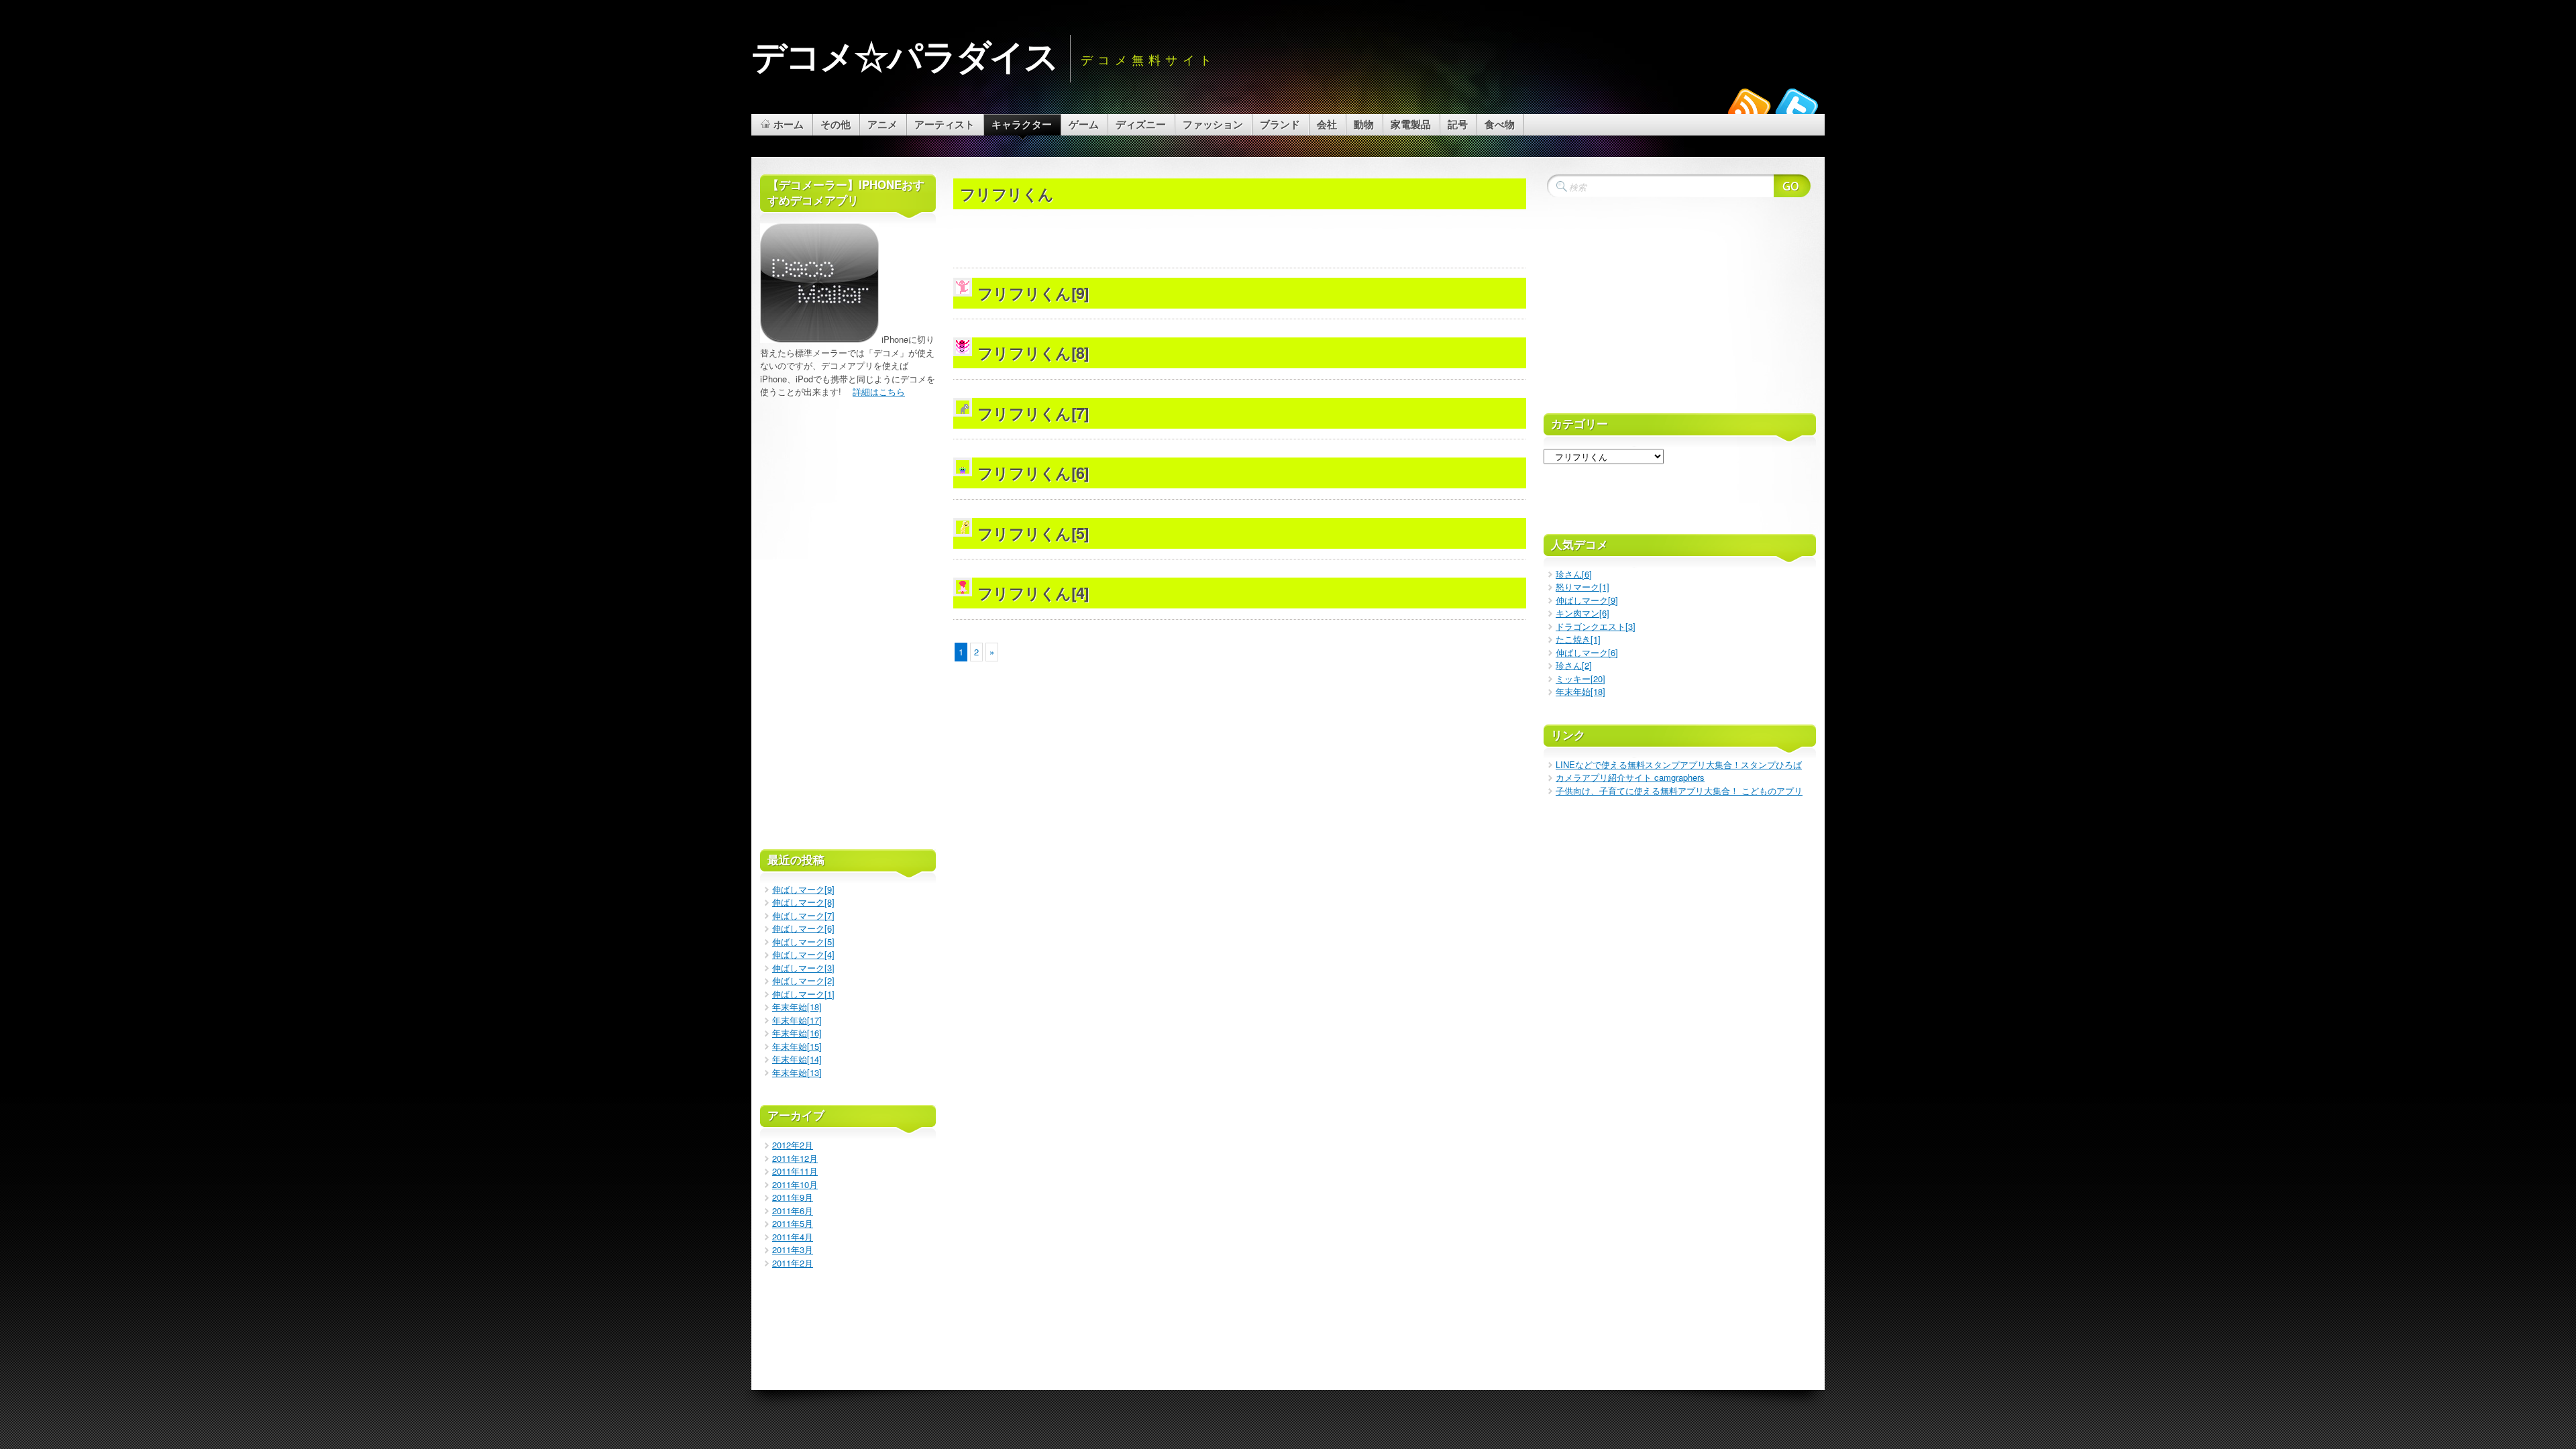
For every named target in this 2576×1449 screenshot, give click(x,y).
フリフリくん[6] (1033, 473)
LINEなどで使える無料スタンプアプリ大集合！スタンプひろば (1679, 764)
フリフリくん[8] (1033, 353)
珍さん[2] (1574, 665)
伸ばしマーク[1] (803, 994)
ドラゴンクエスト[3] (1596, 626)
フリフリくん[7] (1033, 413)
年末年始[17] (797, 1020)
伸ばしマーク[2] (803, 980)
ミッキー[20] (1580, 679)
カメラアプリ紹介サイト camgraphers (1630, 777)
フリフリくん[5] (1033, 533)
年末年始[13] (797, 1072)
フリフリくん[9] (1033, 293)
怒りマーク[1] (1582, 587)
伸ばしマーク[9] (803, 889)
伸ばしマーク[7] (803, 915)
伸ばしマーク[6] (803, 928)
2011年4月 (793, 1237)
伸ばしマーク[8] (803, 902)
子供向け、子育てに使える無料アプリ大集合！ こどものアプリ (1679, 791)
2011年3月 (793, 1249)
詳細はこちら (879, 391)
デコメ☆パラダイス (905, 55)
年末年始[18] (797, 1007)
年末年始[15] (797, 1046)
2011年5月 (793, 1223)
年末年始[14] (797, 1059)
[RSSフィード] (1750, 109)
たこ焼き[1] (1578, 639)
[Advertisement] (1240, 171)
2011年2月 (793, 1263)
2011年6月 (793, 1211)
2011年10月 (795, 1184)
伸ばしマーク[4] (803, 954)
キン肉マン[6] (1582, 613)
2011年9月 (793, 1197)
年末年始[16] (797, 1033)
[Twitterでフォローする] (1796, 109)
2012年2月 (793, 1145)
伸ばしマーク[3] (803, 968)
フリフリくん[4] (1033, 593)
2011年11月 (795, 1171)
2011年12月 (795, 1158)
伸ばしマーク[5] (803, 942)
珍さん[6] (1574, 574)
